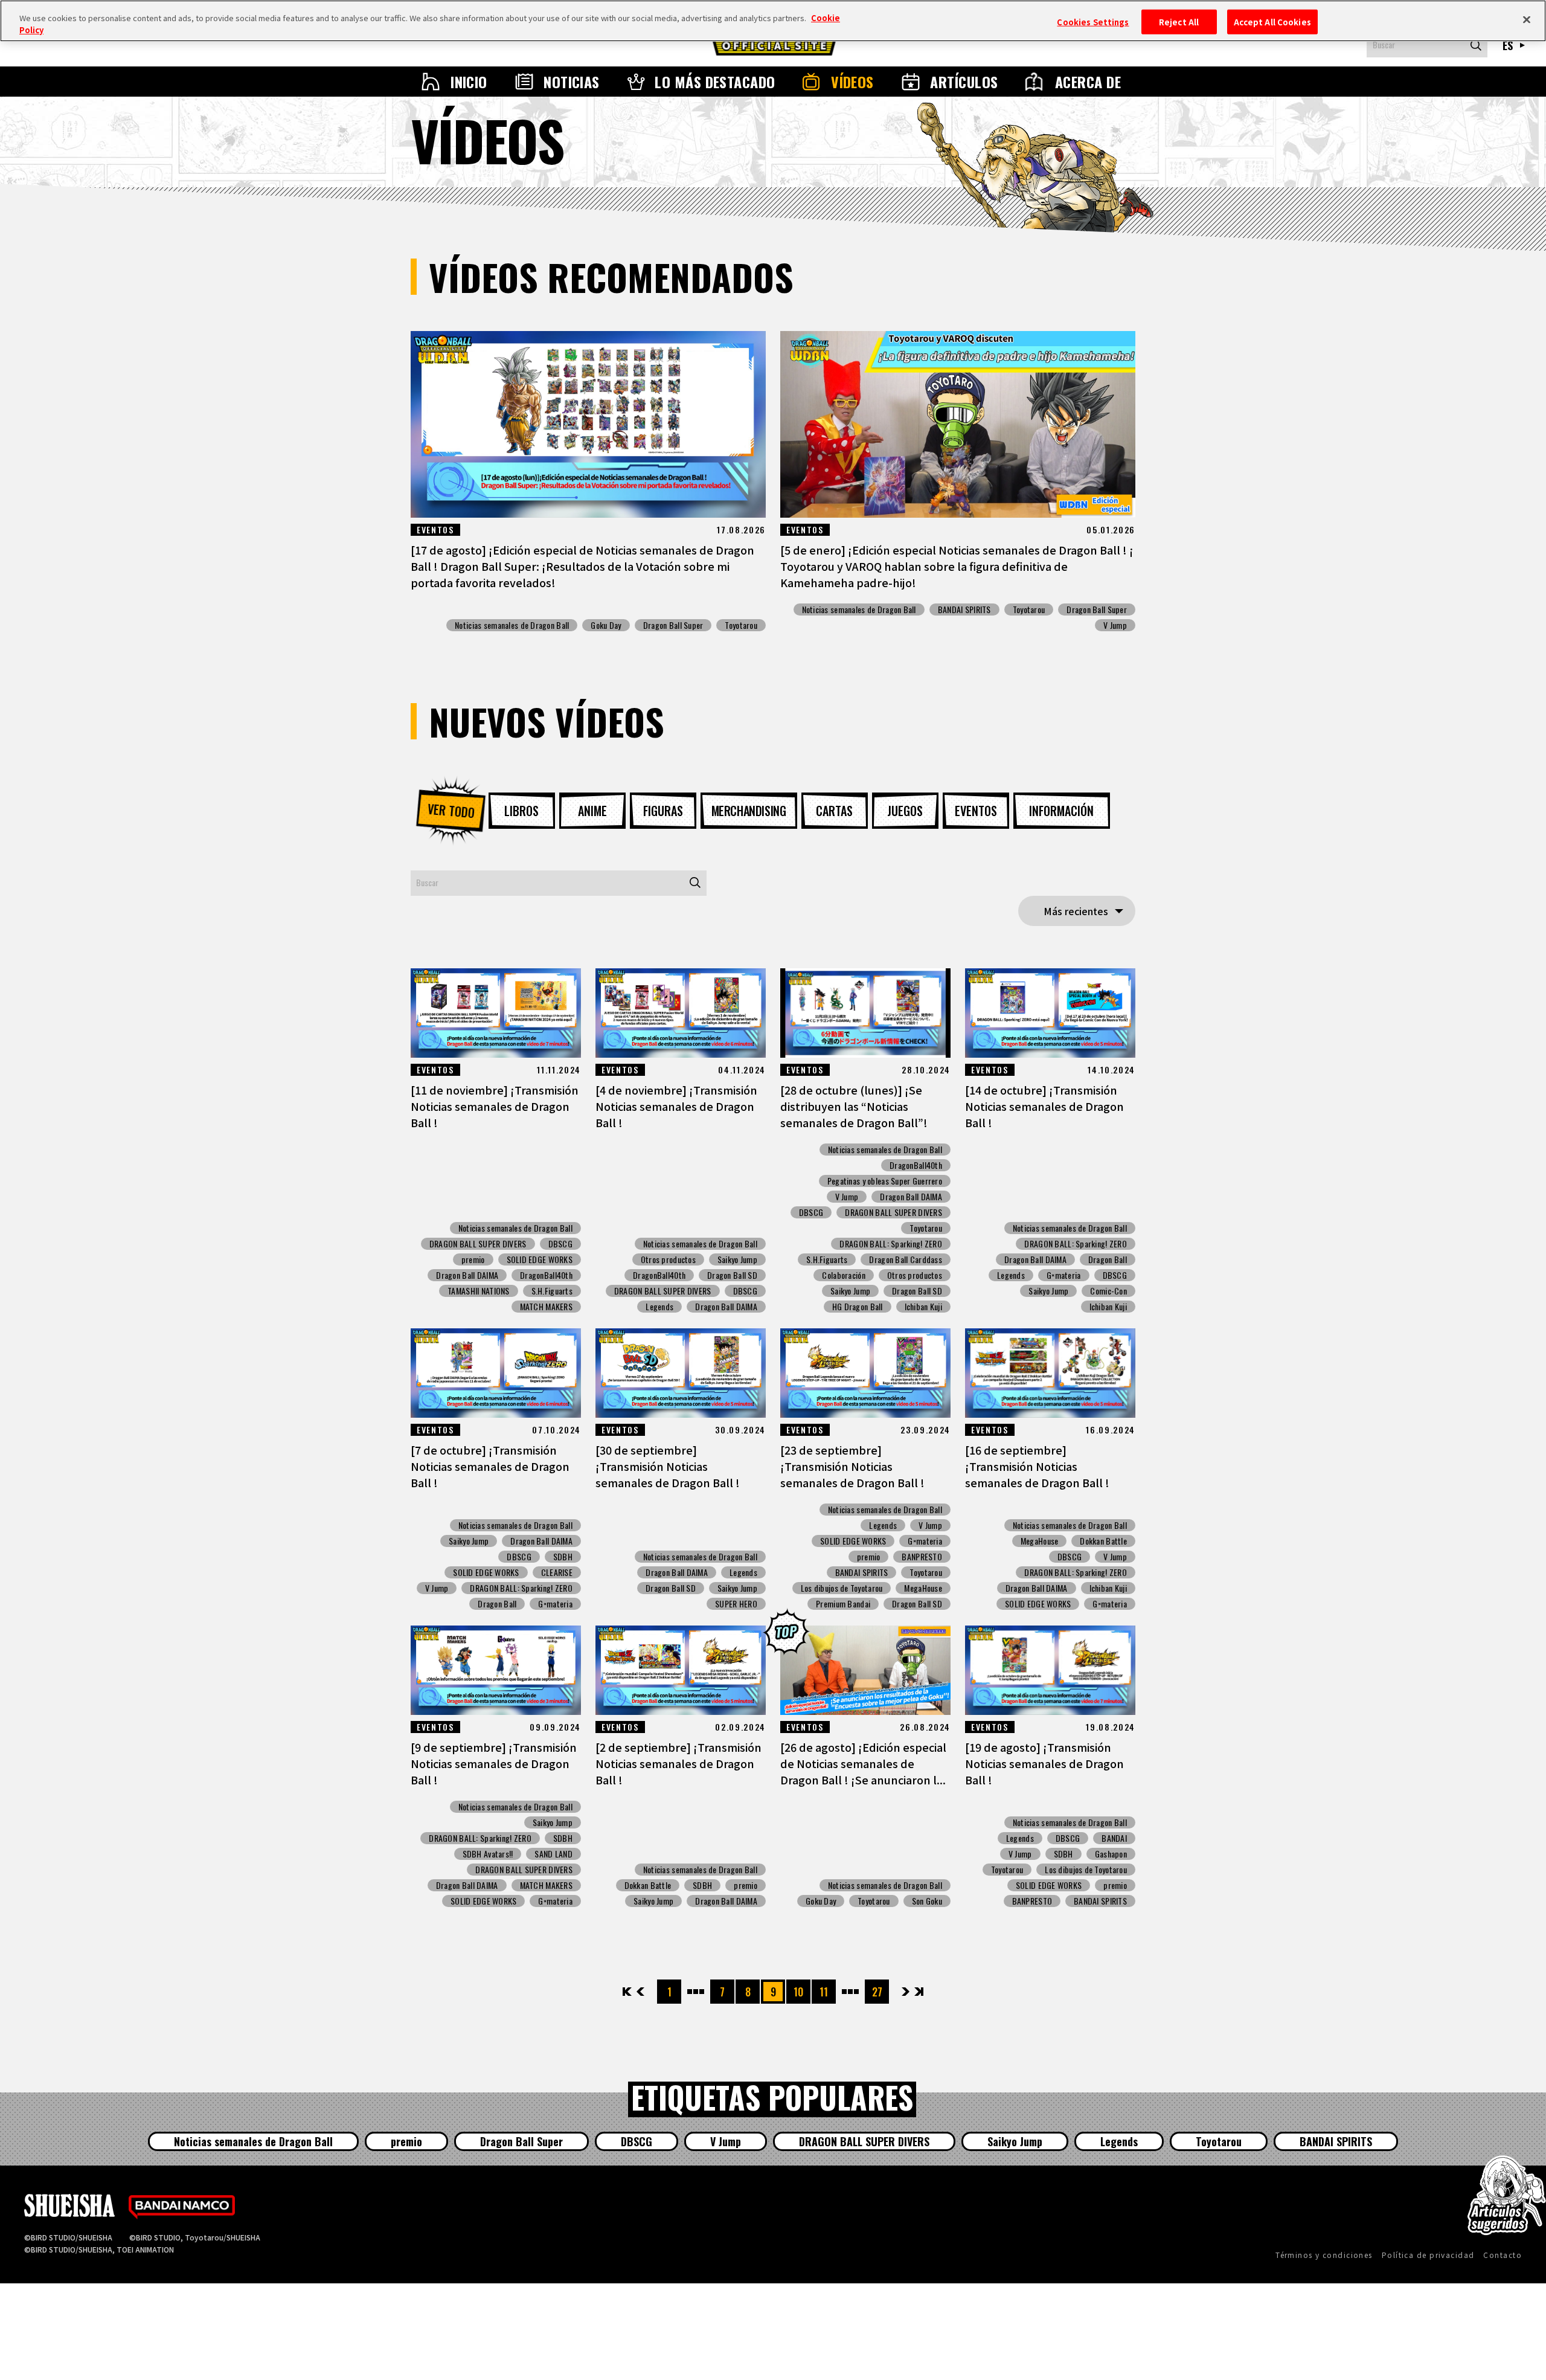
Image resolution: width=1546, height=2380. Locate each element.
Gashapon (1111, 1854)
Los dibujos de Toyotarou (842, 1588)
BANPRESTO (922, 1557)
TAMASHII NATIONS (478, 1291)
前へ (640, 1992)
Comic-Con (1108, 1291)
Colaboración (843, 1275)
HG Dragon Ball (858, 1307)
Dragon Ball (1108, 1259)
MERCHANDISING (749, 811)
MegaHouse (923, 1588)
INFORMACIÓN (1061, 811)
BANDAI (1114, 1838)
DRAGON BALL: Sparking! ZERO (891, 1244)
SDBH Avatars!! (488, 1854)
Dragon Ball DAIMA (467, 1275)
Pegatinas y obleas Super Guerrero (885, 1181)
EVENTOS (976, 811)
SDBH (563, 1557)
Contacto (1503, 2255)
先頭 (628, 1992)
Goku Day (606, 625)
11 (824, 1992)
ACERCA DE (1088, 82)
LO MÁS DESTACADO (715, 82)
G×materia (1064, 1275)
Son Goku (927, 1901)
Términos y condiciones (1324, 2255)
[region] (773, 21)
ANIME (592, 811)
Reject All (1179, 21)
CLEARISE (557, 1572)
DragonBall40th (546, 1275)
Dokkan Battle (1103, 1541)
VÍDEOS (852, 82)
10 (798, 1992)
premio (473, 1259)
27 (877, 1992)
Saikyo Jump (737, 1259)
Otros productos (668, 1259)
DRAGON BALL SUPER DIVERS (478, 1244)
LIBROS (521, 811)
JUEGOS (905, 811)
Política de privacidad (1428, 2255)
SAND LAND (553, 1854)
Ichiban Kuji (923, 1307)
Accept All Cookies (1272, 21)
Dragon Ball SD (732, 1275)
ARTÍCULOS (964, 82)
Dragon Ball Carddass (906, 1259)
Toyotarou (741, 625)
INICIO (469, 82)
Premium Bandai (843, 1604)
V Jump (1115, 625)
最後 (918, 1992)
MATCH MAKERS (546, 1307)
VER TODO (451, 810)
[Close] (1527, 19)
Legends (659, 1307)
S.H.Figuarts (552, 1291)
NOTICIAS (572, 82)
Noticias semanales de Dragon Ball (512, 625)
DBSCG (560, 1244)
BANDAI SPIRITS (964, 609)
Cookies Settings (1093, 21)
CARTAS (834, 811)
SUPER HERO (736, 1604)
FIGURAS (663, 811)
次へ (906, 1992)
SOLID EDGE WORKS (540, 1259)
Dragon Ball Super (673, 625)
